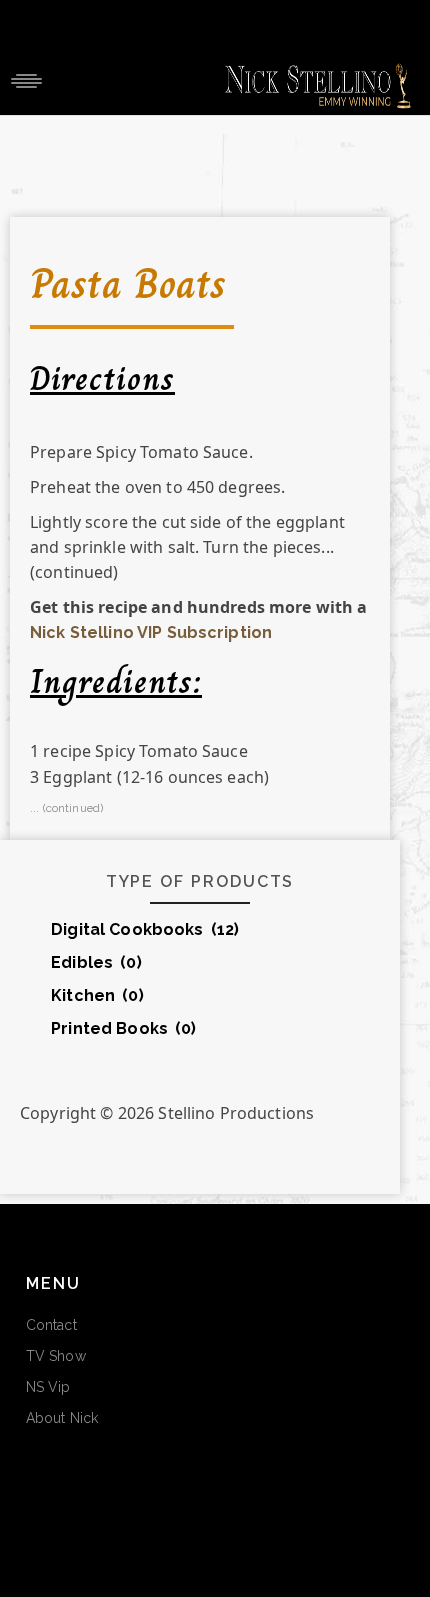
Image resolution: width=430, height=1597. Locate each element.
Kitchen (97, 995)
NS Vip (48, 1387)
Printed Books (123, 1028)
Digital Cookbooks (145, 929)
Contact (51, 1325)
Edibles (96, 962)
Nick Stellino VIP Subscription (151, 632)
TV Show (56, 1356)
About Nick (62, 1418)
